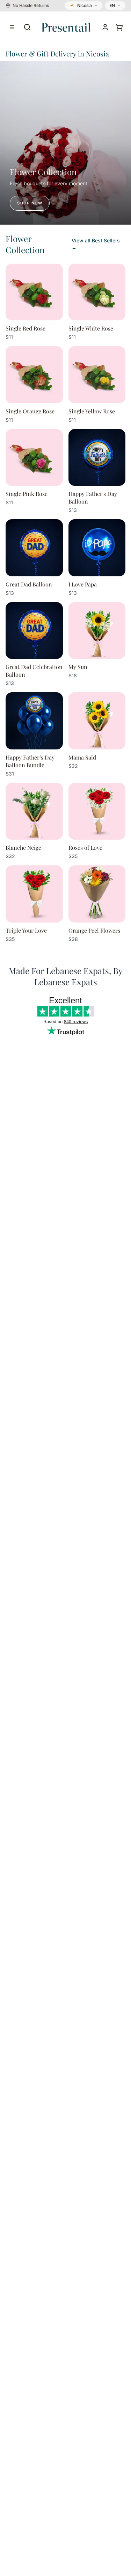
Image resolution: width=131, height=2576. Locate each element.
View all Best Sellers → (96, 244)
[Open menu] (12, 27)
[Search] (27, 27)
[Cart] (119, 27)
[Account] (105, 27)
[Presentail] (66, 27)
